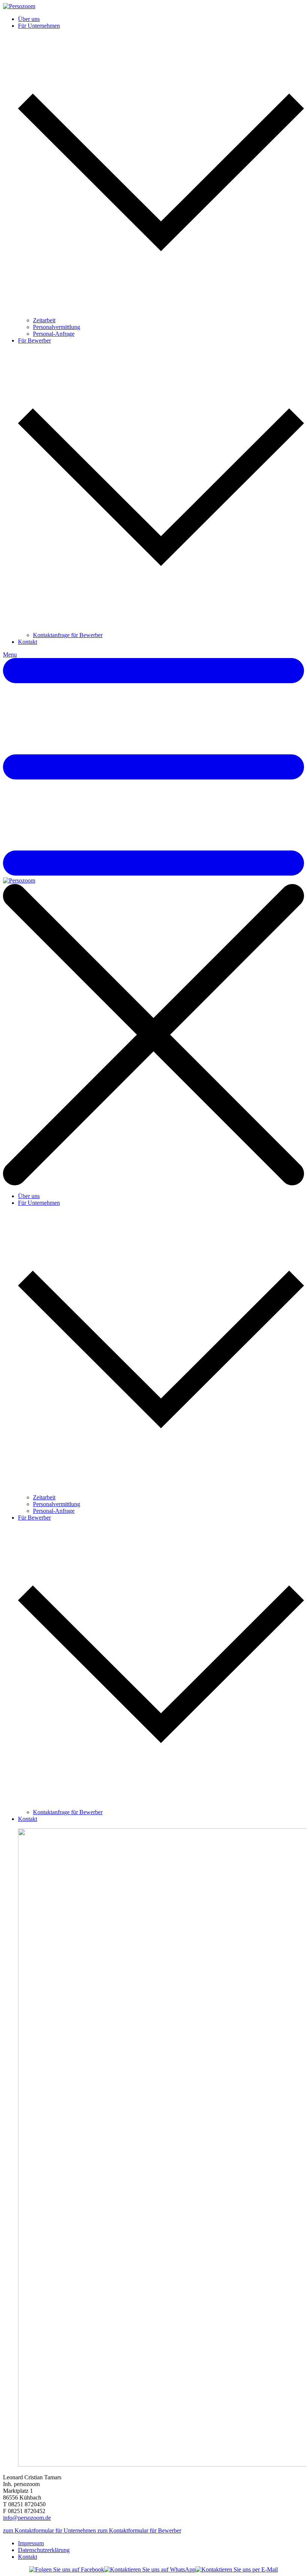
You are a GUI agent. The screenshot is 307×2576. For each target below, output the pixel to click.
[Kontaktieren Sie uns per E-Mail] (237, 2570)
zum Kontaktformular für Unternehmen (50, 2530)
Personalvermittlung (57, 327)
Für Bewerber (34, 340)
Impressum (31, 2543)
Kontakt (28, 642)
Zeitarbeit (44, 320)
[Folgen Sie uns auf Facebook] (67, 2570)
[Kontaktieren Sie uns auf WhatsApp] (150, 2570)
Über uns (29, 19)
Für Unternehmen (39, 26)
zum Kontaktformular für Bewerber (139, 2530)
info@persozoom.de (27, 2518)
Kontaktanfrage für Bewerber (68, 635)
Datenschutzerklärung (44, 2550)
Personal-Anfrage (54, 334)
